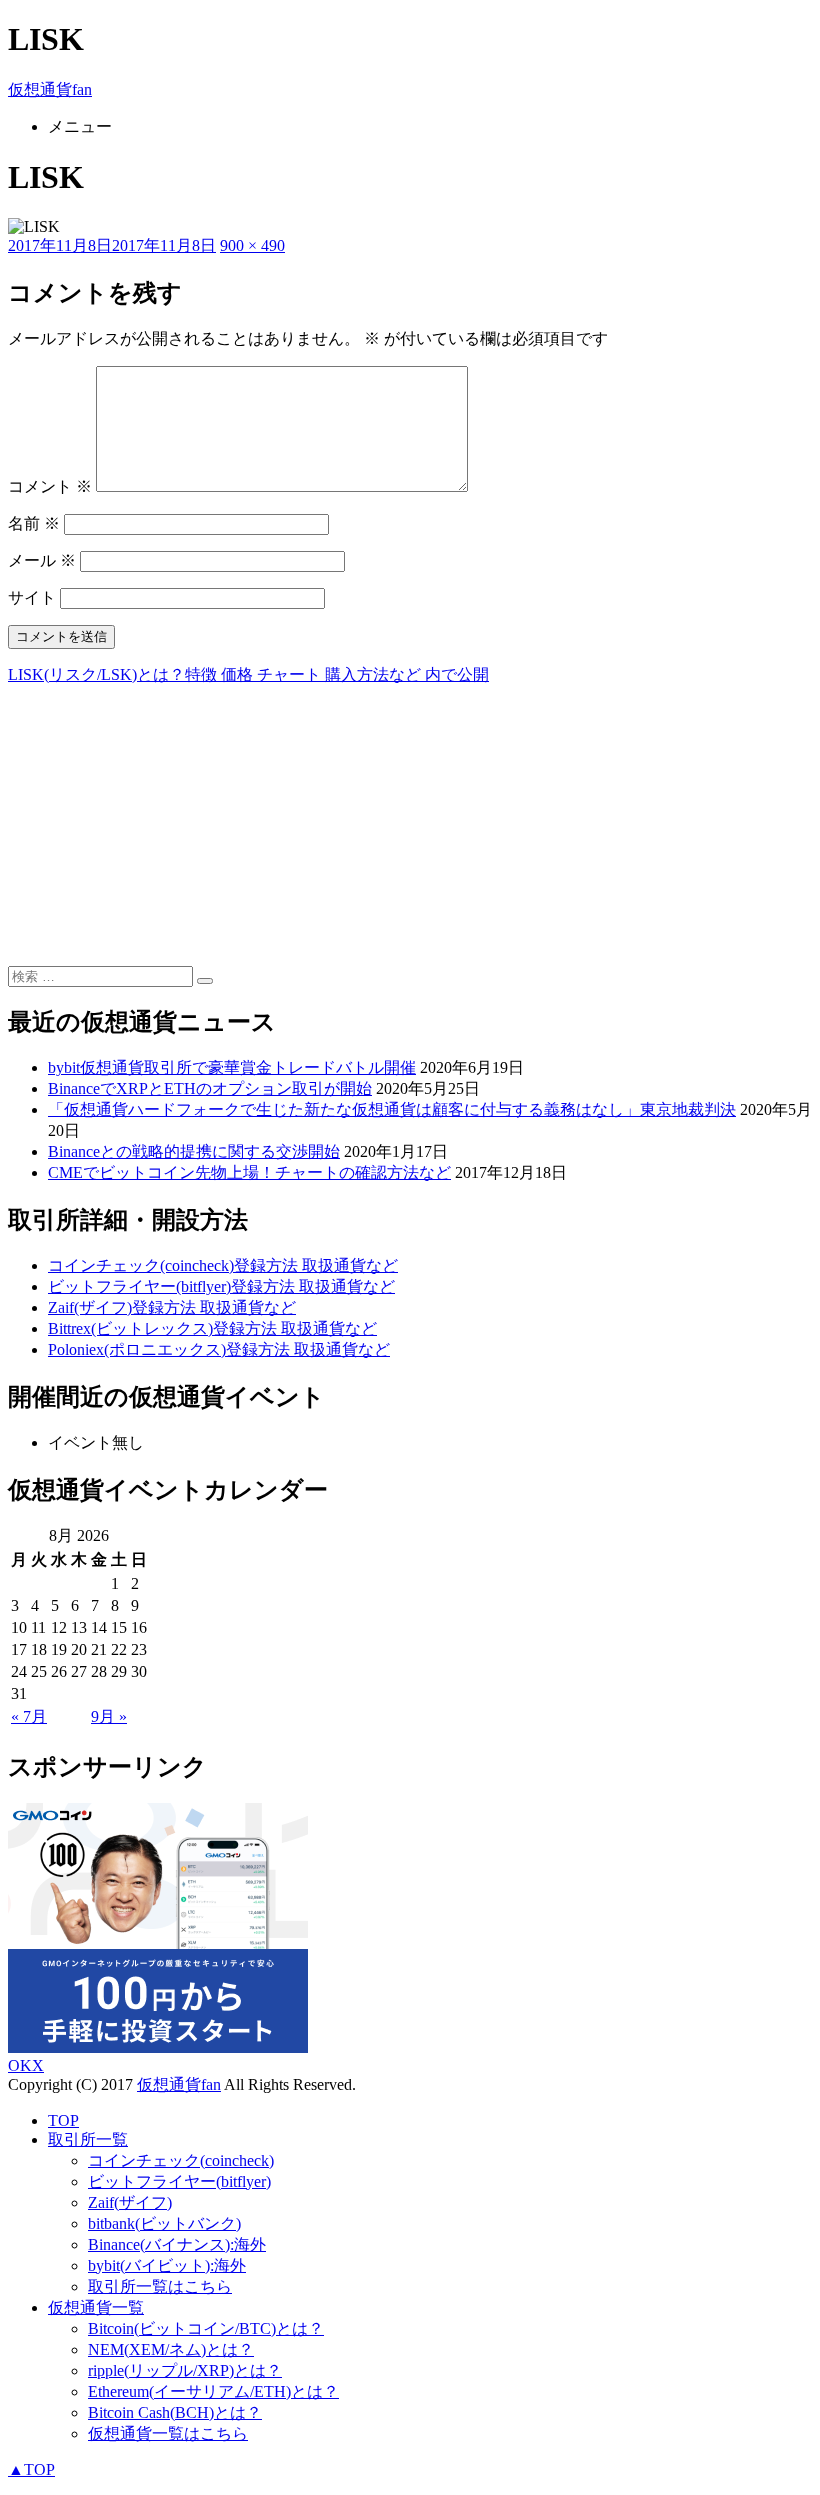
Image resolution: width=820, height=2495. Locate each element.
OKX (26, 2065)
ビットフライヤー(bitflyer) (179, 2181)
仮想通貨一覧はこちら (168, 2433)
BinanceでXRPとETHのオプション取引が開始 (210, 1088)
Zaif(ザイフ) (130, 2202)
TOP (63, 2120)
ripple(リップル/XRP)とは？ (185, 2370)
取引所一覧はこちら (160, 2286)
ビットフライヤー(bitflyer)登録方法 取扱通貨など (221, 1286)
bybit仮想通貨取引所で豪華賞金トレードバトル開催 (232, 1067)
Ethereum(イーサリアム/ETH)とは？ (213, 2391)
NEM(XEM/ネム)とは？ (171, 2349)
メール (42, 560)
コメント (50, 486)
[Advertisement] (410, 826)
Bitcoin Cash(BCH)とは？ (175, 2412)
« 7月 (29, 1716)
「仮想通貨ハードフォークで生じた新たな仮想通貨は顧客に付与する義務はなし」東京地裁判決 (392, 1109)
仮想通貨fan (50, 89)
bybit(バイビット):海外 (167, 2265)
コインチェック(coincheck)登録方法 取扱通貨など (223, 1265)
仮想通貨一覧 (96, 2307)
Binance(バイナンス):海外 (177, 2244)
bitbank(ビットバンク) (164, 2223)
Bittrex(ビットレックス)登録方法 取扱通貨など (212, 1328)
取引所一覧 (88, 2139)
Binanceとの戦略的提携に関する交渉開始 (194, 1151)
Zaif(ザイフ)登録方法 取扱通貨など (172, 1307)
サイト (32, 597)
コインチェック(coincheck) (181, 2160)
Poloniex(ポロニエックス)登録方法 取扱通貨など (219, 1349)
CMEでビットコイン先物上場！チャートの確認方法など (249, 1172)
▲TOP (31, 2469)
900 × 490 (252, 245)
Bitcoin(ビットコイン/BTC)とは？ (206, 2328)
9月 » (109, 1716)
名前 (34, 523)
